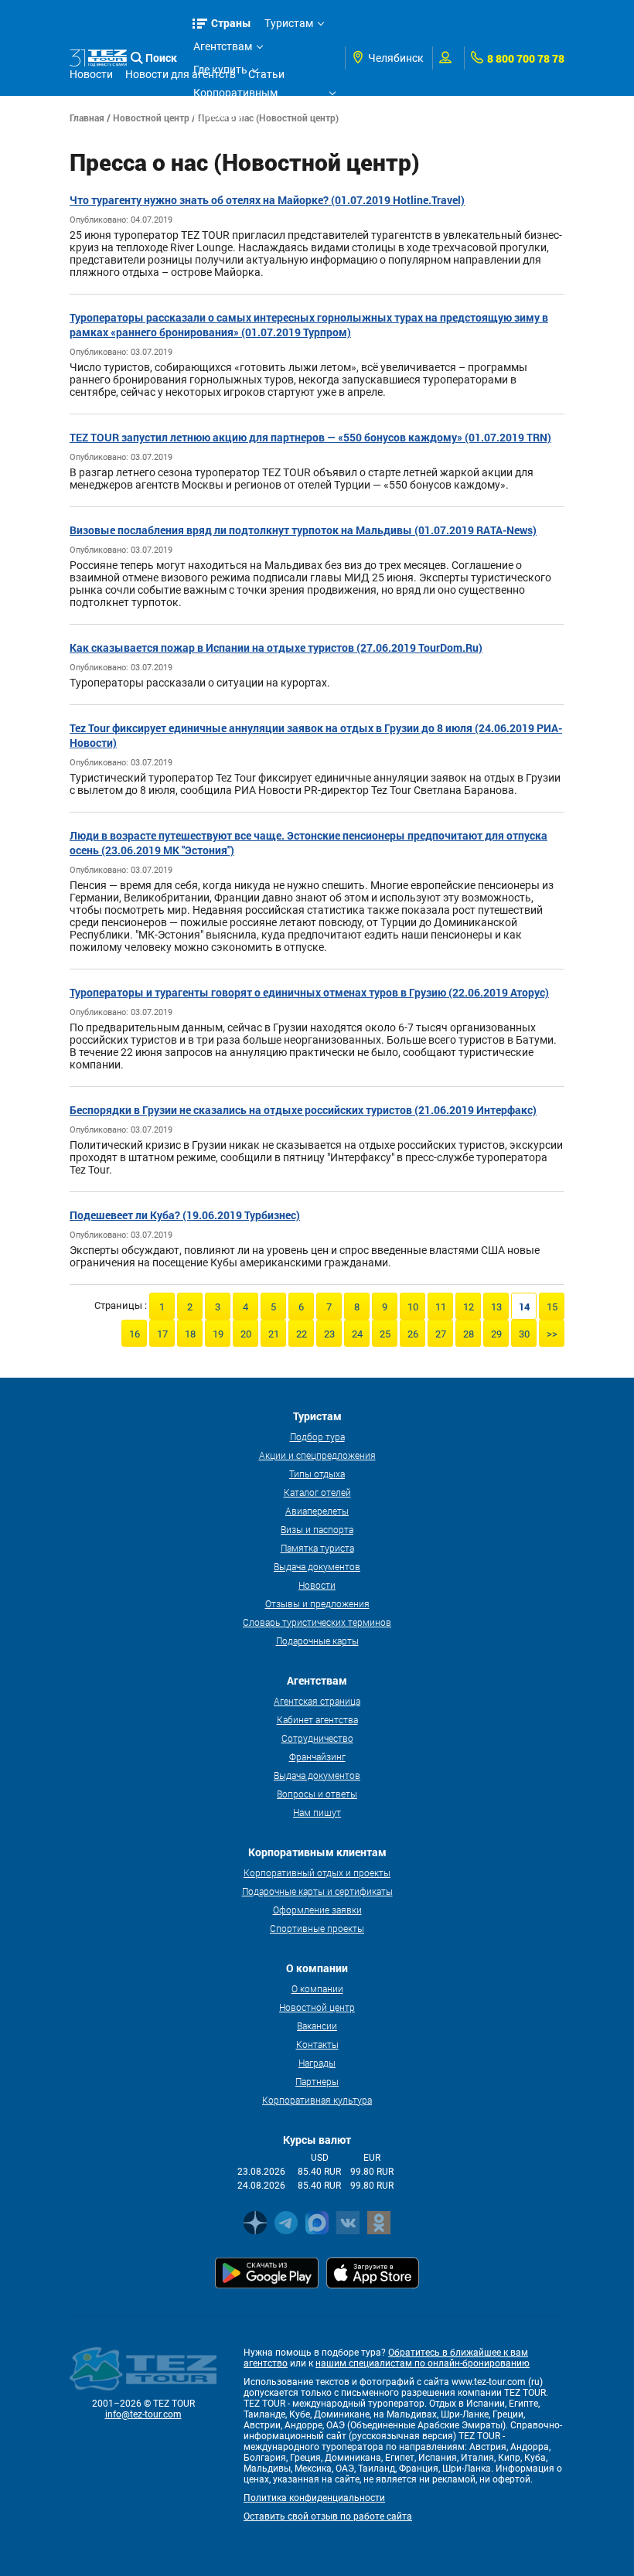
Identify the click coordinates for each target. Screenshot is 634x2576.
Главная (87, 118)
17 (162, 1334)
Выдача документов (317, 1566)
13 (496, 1307)
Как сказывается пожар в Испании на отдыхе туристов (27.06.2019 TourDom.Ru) (276, 647)
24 (357, 1334)
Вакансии (317, 2026)
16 (135, 1334)
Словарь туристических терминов (317, 1622)
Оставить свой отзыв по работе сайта (328, 2516)
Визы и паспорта (317, 1529)
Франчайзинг (317, 1757)
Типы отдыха (317, 1474)
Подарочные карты (317, 1641)
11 (441, 1307)
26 (413, 1334)
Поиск (161, 58)
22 (302, 1334)
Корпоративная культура (317, 2100)
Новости (317, 1585)
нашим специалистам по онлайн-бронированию (423, 2363)
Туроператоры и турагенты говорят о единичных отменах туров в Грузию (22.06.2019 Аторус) (309, 992)
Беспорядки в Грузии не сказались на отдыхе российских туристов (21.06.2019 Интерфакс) (303, 1110)
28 (469, 1334)
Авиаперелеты (317, 1511)
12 (469, 1307)
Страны (231, 23)
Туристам (289, 23)
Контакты (317, 2044)
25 (385, 1334)
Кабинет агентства (317, 1719)
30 (524, 1334)
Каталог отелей (317, 1492)
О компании (317, 1988)
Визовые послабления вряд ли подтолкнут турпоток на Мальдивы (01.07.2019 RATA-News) (303, 530)
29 (496, 1334)
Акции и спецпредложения (317, 1455)
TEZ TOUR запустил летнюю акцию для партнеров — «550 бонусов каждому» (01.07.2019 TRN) (310, 437)
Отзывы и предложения (317, 1603)
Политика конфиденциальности (314, 2498)
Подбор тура (317, 1436)
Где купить (220, 70)
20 (246, 1334)
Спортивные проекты (317, 1928)
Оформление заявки (317, 1910)
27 (441, 1334)
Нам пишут (317, 1812)
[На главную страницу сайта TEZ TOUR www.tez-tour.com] (98, 58)
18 (190, 1334)
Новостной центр (151, 118)
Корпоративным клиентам (235, 95)
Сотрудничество (317, 1738)
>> (552, 1334)
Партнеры (317, 2081)
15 (552, 1307)
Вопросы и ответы (317, 1794)
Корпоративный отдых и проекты (317, 1872)
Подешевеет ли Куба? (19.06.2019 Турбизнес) (185, 1215)
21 (274, 1334)
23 (329, 1334)
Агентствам (223, 46)
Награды (317, 2063)
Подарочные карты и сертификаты (317, 1891)
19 (218, 1334)
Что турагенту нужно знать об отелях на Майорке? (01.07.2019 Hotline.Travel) (267, 200)
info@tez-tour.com (143, 2414)
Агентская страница (317, 1701)
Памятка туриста (317, 1548)
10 (413, 1307)
